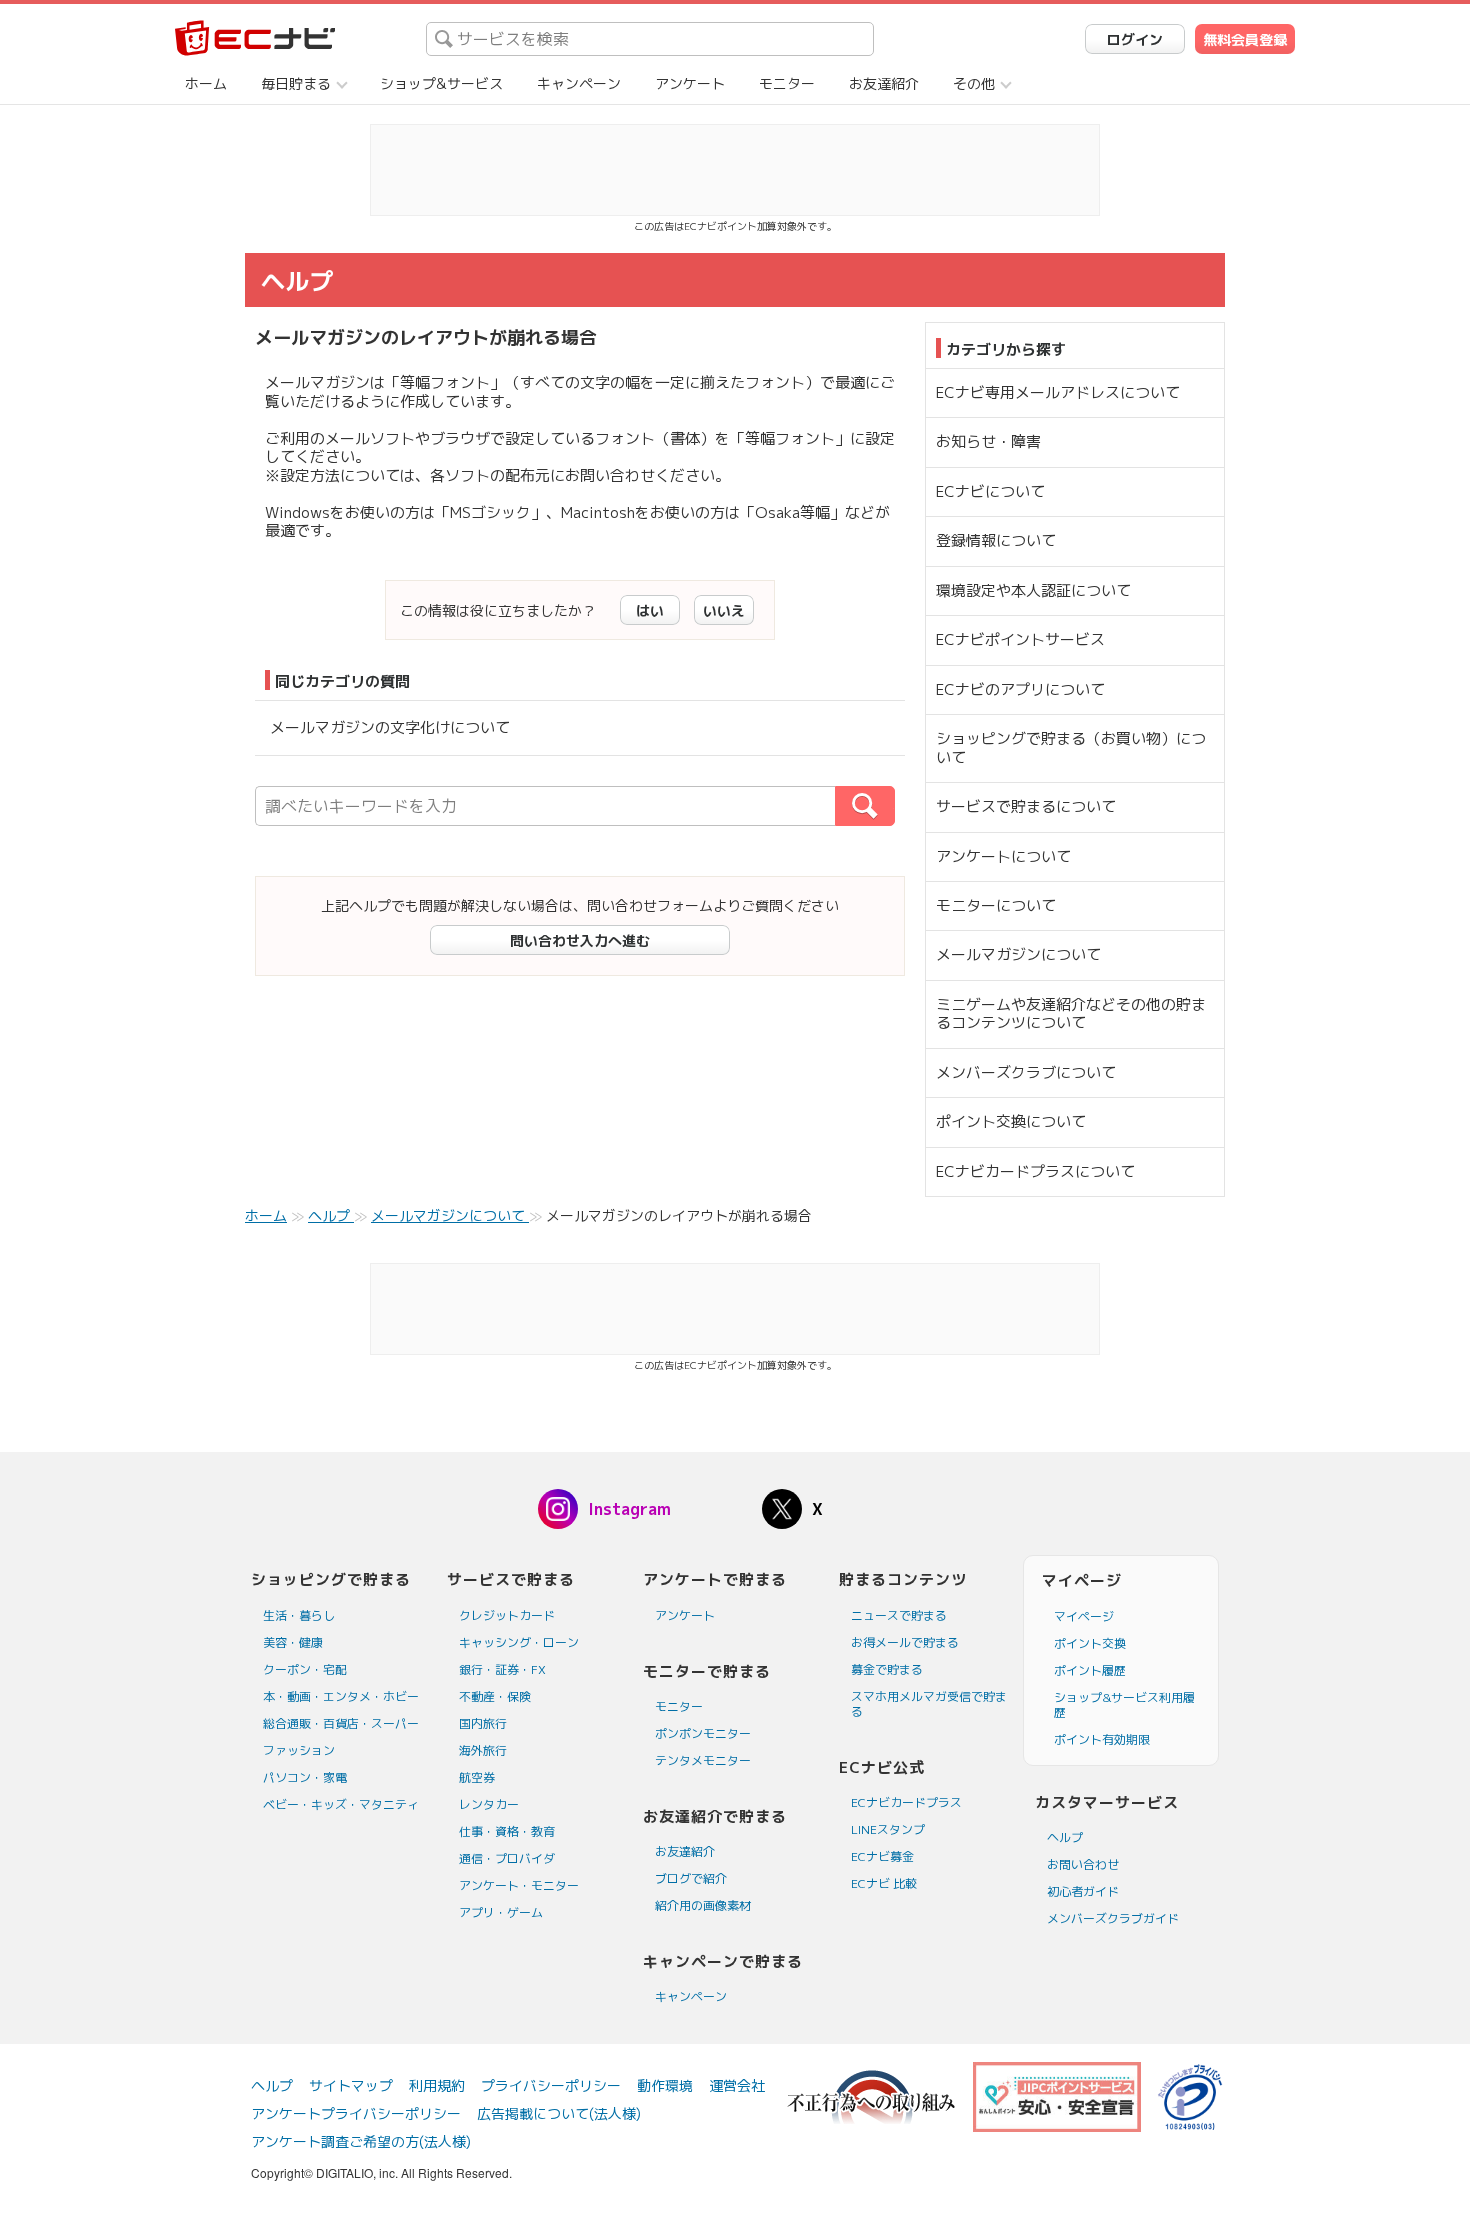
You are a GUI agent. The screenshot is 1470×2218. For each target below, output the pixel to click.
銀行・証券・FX (502, 1669)
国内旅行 (483, 1723)
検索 (894, 806)
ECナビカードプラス (906, 1802)
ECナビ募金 (882, 1856)
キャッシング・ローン (519, 1642)
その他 (974, 83)
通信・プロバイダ (507, 1858)
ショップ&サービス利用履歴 (1124, 1705)
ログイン (1135, 39)
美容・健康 (293, 1642)
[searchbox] (650, 39)
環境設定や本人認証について (1033, 590)
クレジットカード (507, 1615)
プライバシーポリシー (551, 2085)
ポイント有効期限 (1102, 1739)
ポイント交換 (1090, 1643)
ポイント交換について (1011, 1121)
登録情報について (996, 540)
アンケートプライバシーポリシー (356, 2113)
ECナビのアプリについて (1020, 689)
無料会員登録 (1245, 39)
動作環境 (665, 2085)
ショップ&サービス (441, 83)
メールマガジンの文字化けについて (390, 727)
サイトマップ (351, 2085)
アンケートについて (1003, 856)
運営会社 (737, 2085)
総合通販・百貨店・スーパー (341, 1723)
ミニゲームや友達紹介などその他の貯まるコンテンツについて (1071, 1013)
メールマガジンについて (1018, 954)
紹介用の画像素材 (703, 1905)
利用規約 (437, 2085)
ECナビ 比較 (884, 1883)
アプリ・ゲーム (501, 1912)
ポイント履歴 (1090, 1670)
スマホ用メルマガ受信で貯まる (929, 1704)
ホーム (206, 83)
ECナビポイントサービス (1020, 639)
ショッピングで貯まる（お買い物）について (1071, 747)
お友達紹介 (884, 83)
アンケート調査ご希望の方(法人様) (361, 2141)
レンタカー (489, 1804)
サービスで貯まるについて (1026, 806)
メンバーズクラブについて (1026, 1072)
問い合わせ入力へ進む (580, 940)
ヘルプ (1065, 1837)
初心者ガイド (1083, 1891)
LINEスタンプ (888, 1829)
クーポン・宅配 (305, 1669)
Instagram (629, 1509)
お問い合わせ (1083, 1864)
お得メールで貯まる (905, 1642)
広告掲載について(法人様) (559, 2113)
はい (650, 610)
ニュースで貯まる (899, 1615)
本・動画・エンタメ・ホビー (341, 1696)
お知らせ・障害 (988, 441)
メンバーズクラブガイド (1113, 1918)
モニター (787, 83)
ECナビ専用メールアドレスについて (1058, 392)
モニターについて (996, 905)
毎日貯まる (296, 83)
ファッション (299, 1750)
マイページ (1084, 1616)
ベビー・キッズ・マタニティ (341, 1804)
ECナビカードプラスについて (1035, 1171)
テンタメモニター (703, 1760)
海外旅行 (483, 1750)
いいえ (724, 610)
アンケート (690, 83)
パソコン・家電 (305, 1777)
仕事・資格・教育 (507, 1831)
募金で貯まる (887, 1669)
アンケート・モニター (519, 1885)
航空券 (477, 1777)
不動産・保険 (495, 1696)
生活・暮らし (299, 1615)
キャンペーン (579, 83)
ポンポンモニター (703, 1733)
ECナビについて (990, 491)
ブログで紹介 (691, 1878)
